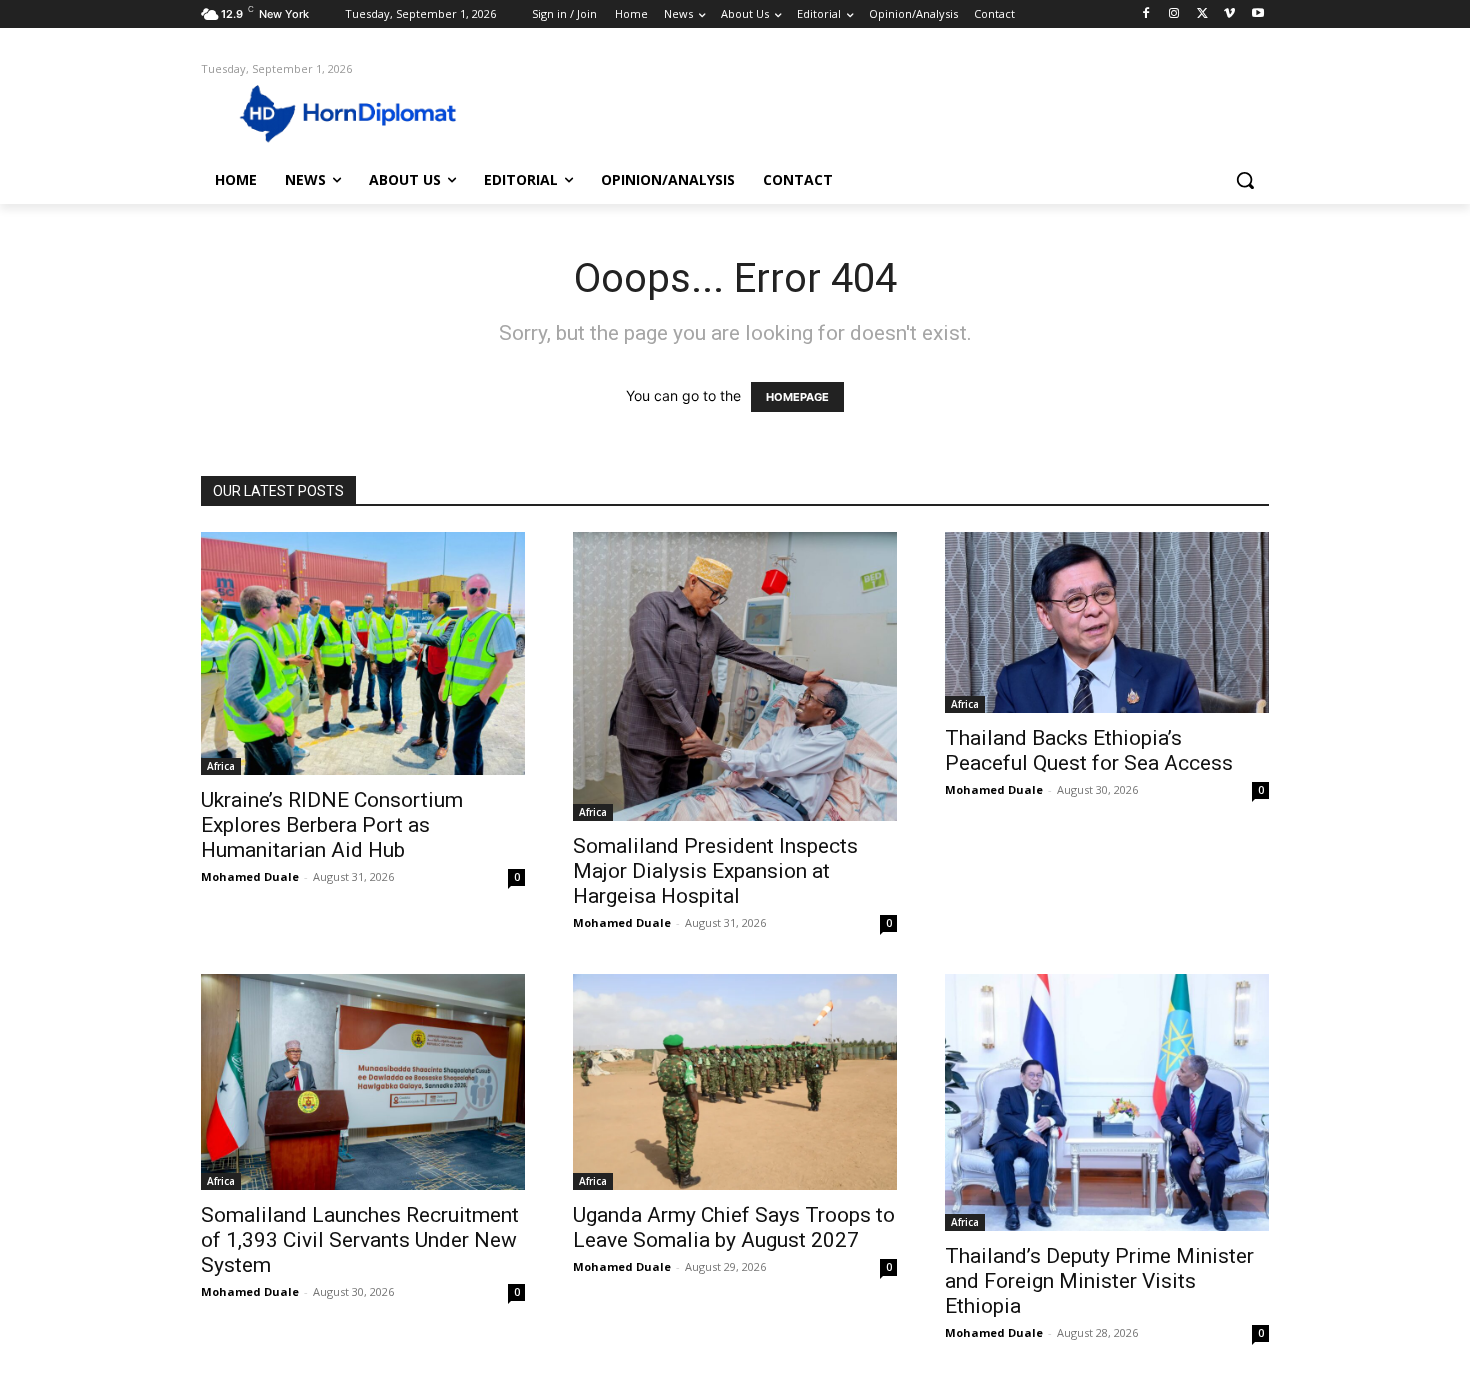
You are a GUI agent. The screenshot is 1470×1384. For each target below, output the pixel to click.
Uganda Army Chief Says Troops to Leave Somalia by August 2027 (734, 1227)
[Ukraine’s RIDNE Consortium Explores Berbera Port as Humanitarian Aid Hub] (363, 653)
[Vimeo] (1229, 14)
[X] (1202, 14)
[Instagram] (1174, 14)
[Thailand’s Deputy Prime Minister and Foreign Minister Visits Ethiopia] (1107, 1102)
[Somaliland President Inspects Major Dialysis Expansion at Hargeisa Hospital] (735, 676)
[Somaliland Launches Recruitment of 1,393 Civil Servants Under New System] (363, 1082)
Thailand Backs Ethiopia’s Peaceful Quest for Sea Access (1089, 750)
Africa (221, 766)
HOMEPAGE (797, 397)
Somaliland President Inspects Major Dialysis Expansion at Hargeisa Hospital (715, 871)
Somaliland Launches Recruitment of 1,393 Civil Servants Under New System (360, 1240)
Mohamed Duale (250, 876)
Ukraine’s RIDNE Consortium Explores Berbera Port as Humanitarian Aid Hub (332, 825)
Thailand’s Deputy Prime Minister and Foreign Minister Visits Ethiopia (1099, 1281)
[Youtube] (1257, 14)
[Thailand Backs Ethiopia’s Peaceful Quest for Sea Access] (1107, 622)
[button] (1245, 180)
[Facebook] (1146, 14)
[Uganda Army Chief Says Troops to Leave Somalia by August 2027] (735, 1082)
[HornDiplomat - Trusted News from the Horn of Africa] (361, 112)
